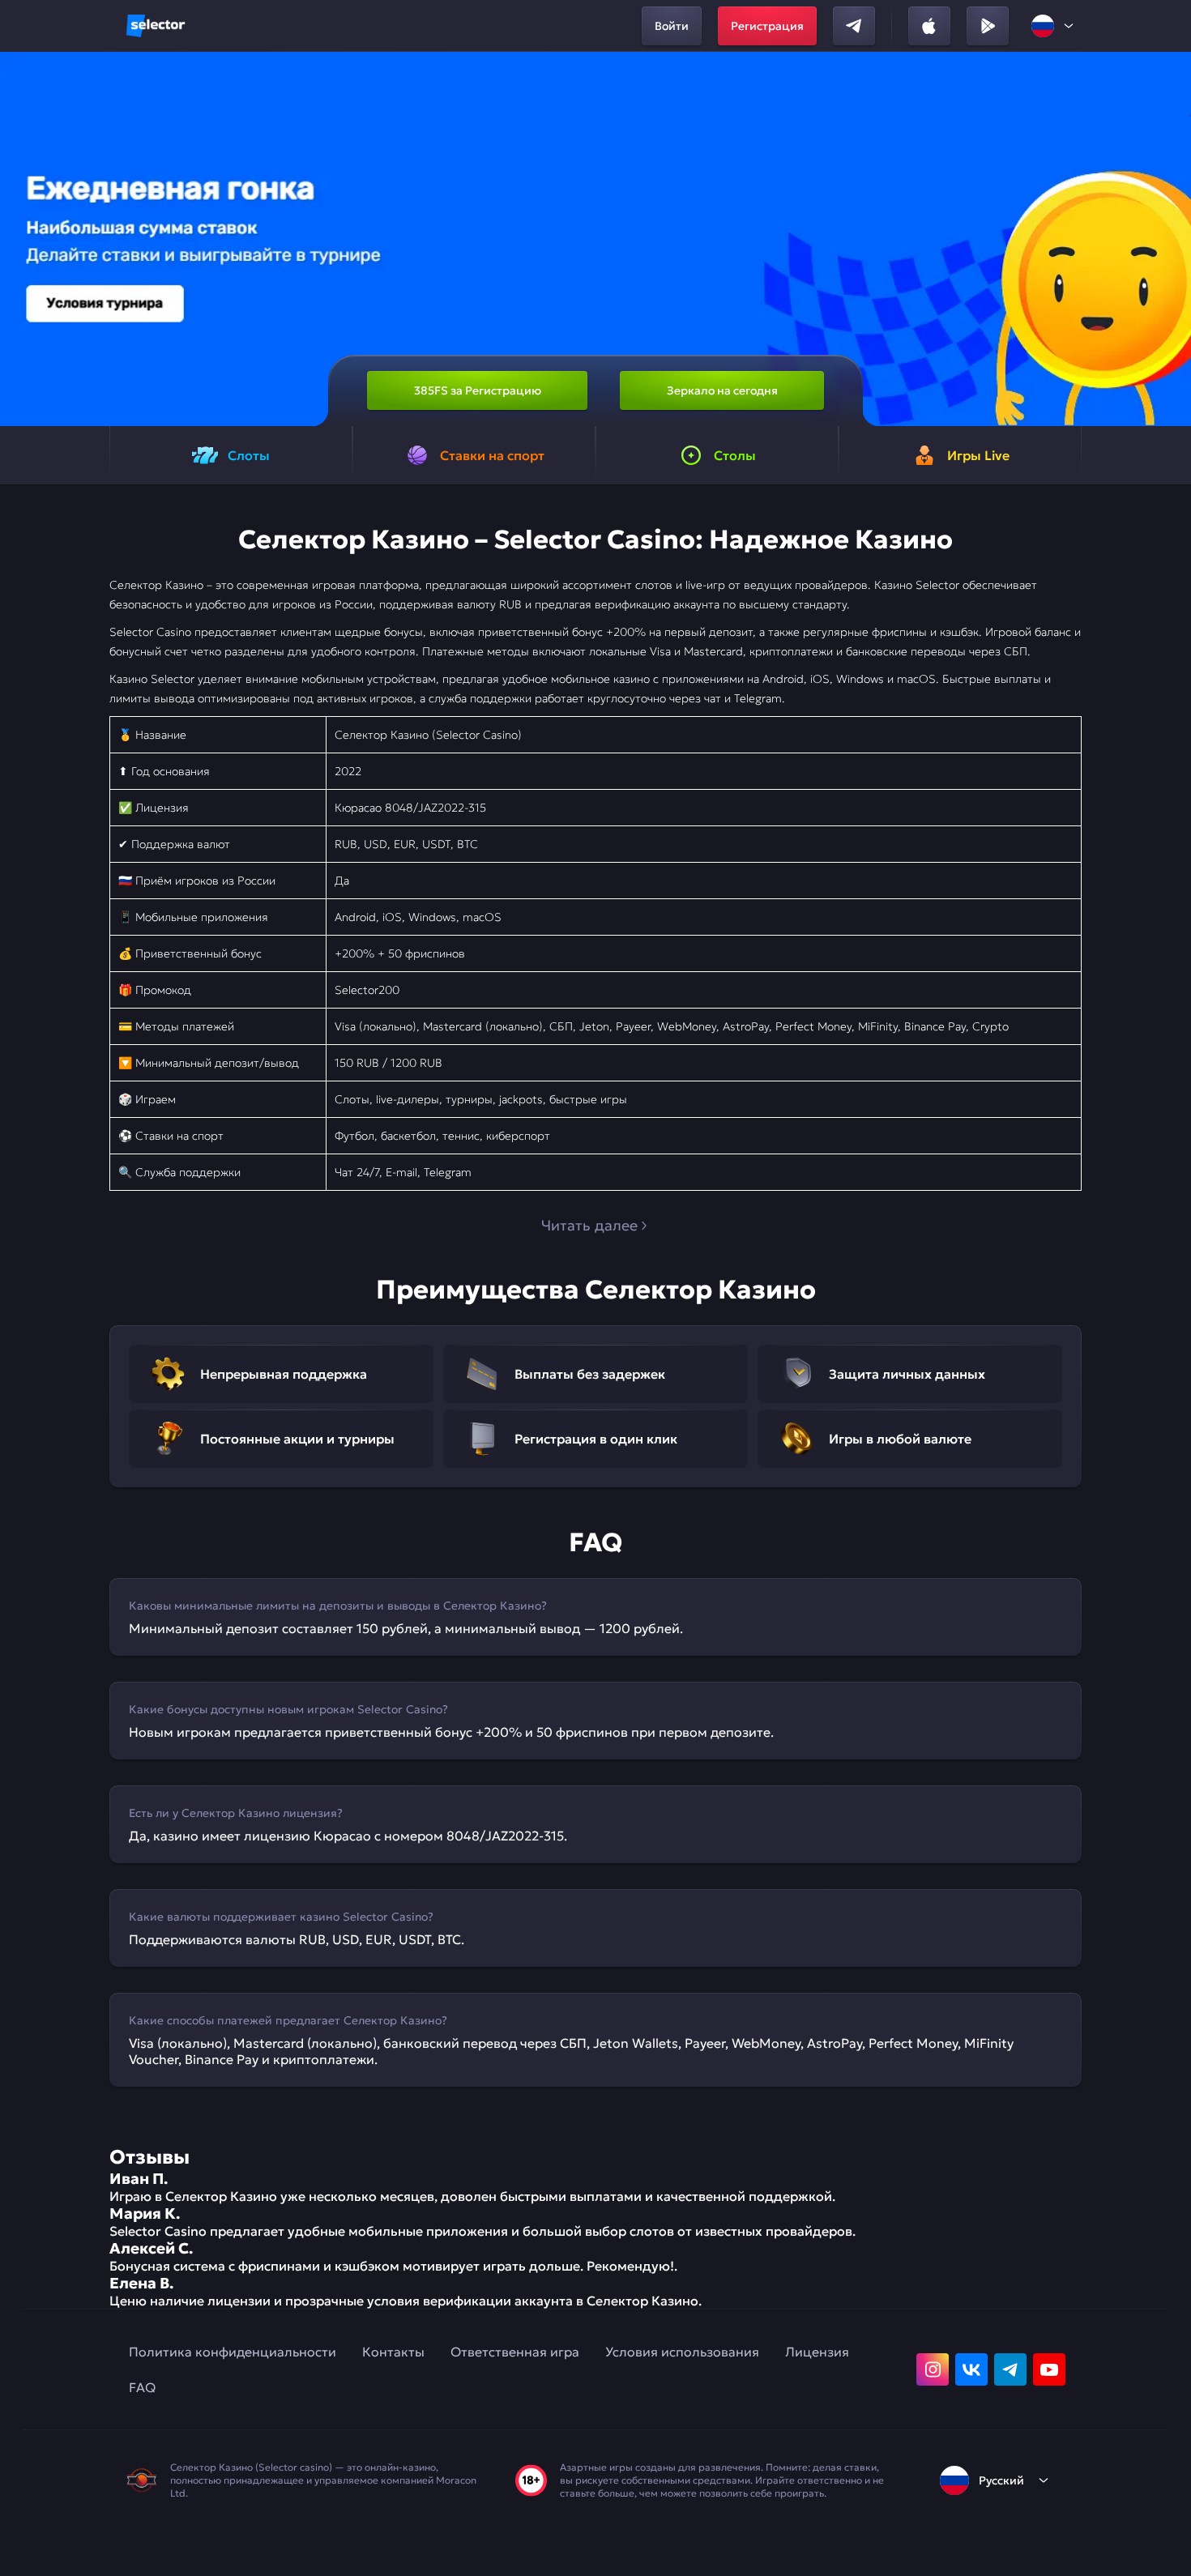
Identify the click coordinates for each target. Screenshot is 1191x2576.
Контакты (393, 2352)
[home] (156, 26)
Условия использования (682, 2352)
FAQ (142, 2387)
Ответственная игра (515, 2352)
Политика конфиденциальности (233, 2352)
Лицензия (817, 2352)
